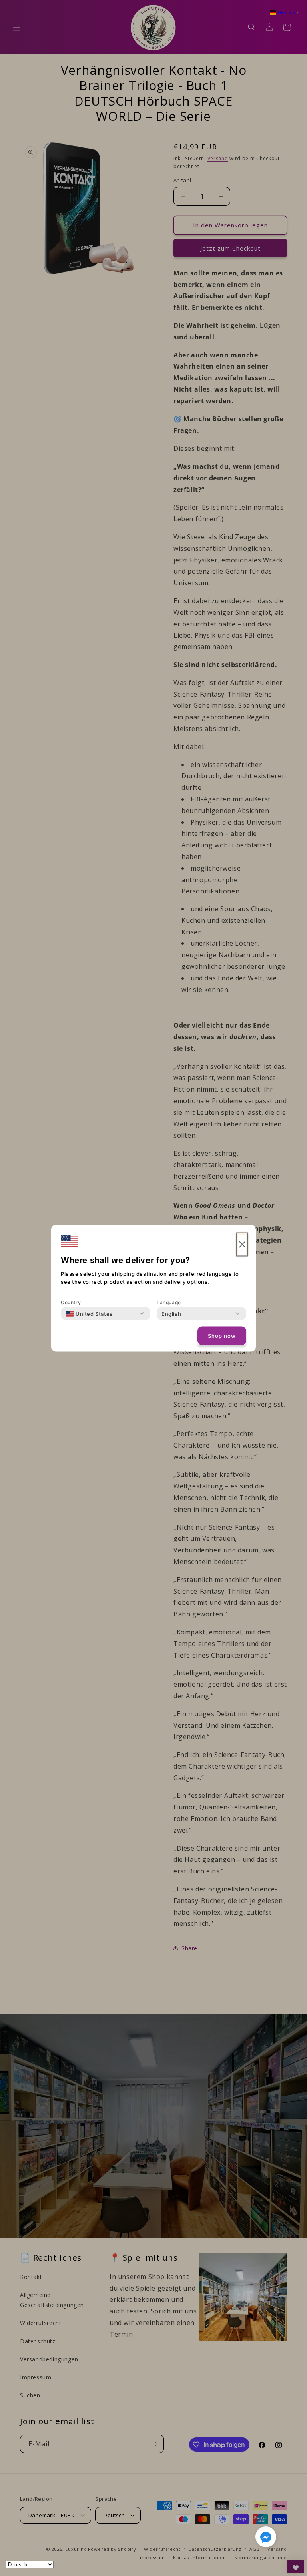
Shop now (222, 1336)
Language (169, 1302)
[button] (266, 2538)
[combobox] (89, 1313)
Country (71, 1302)
